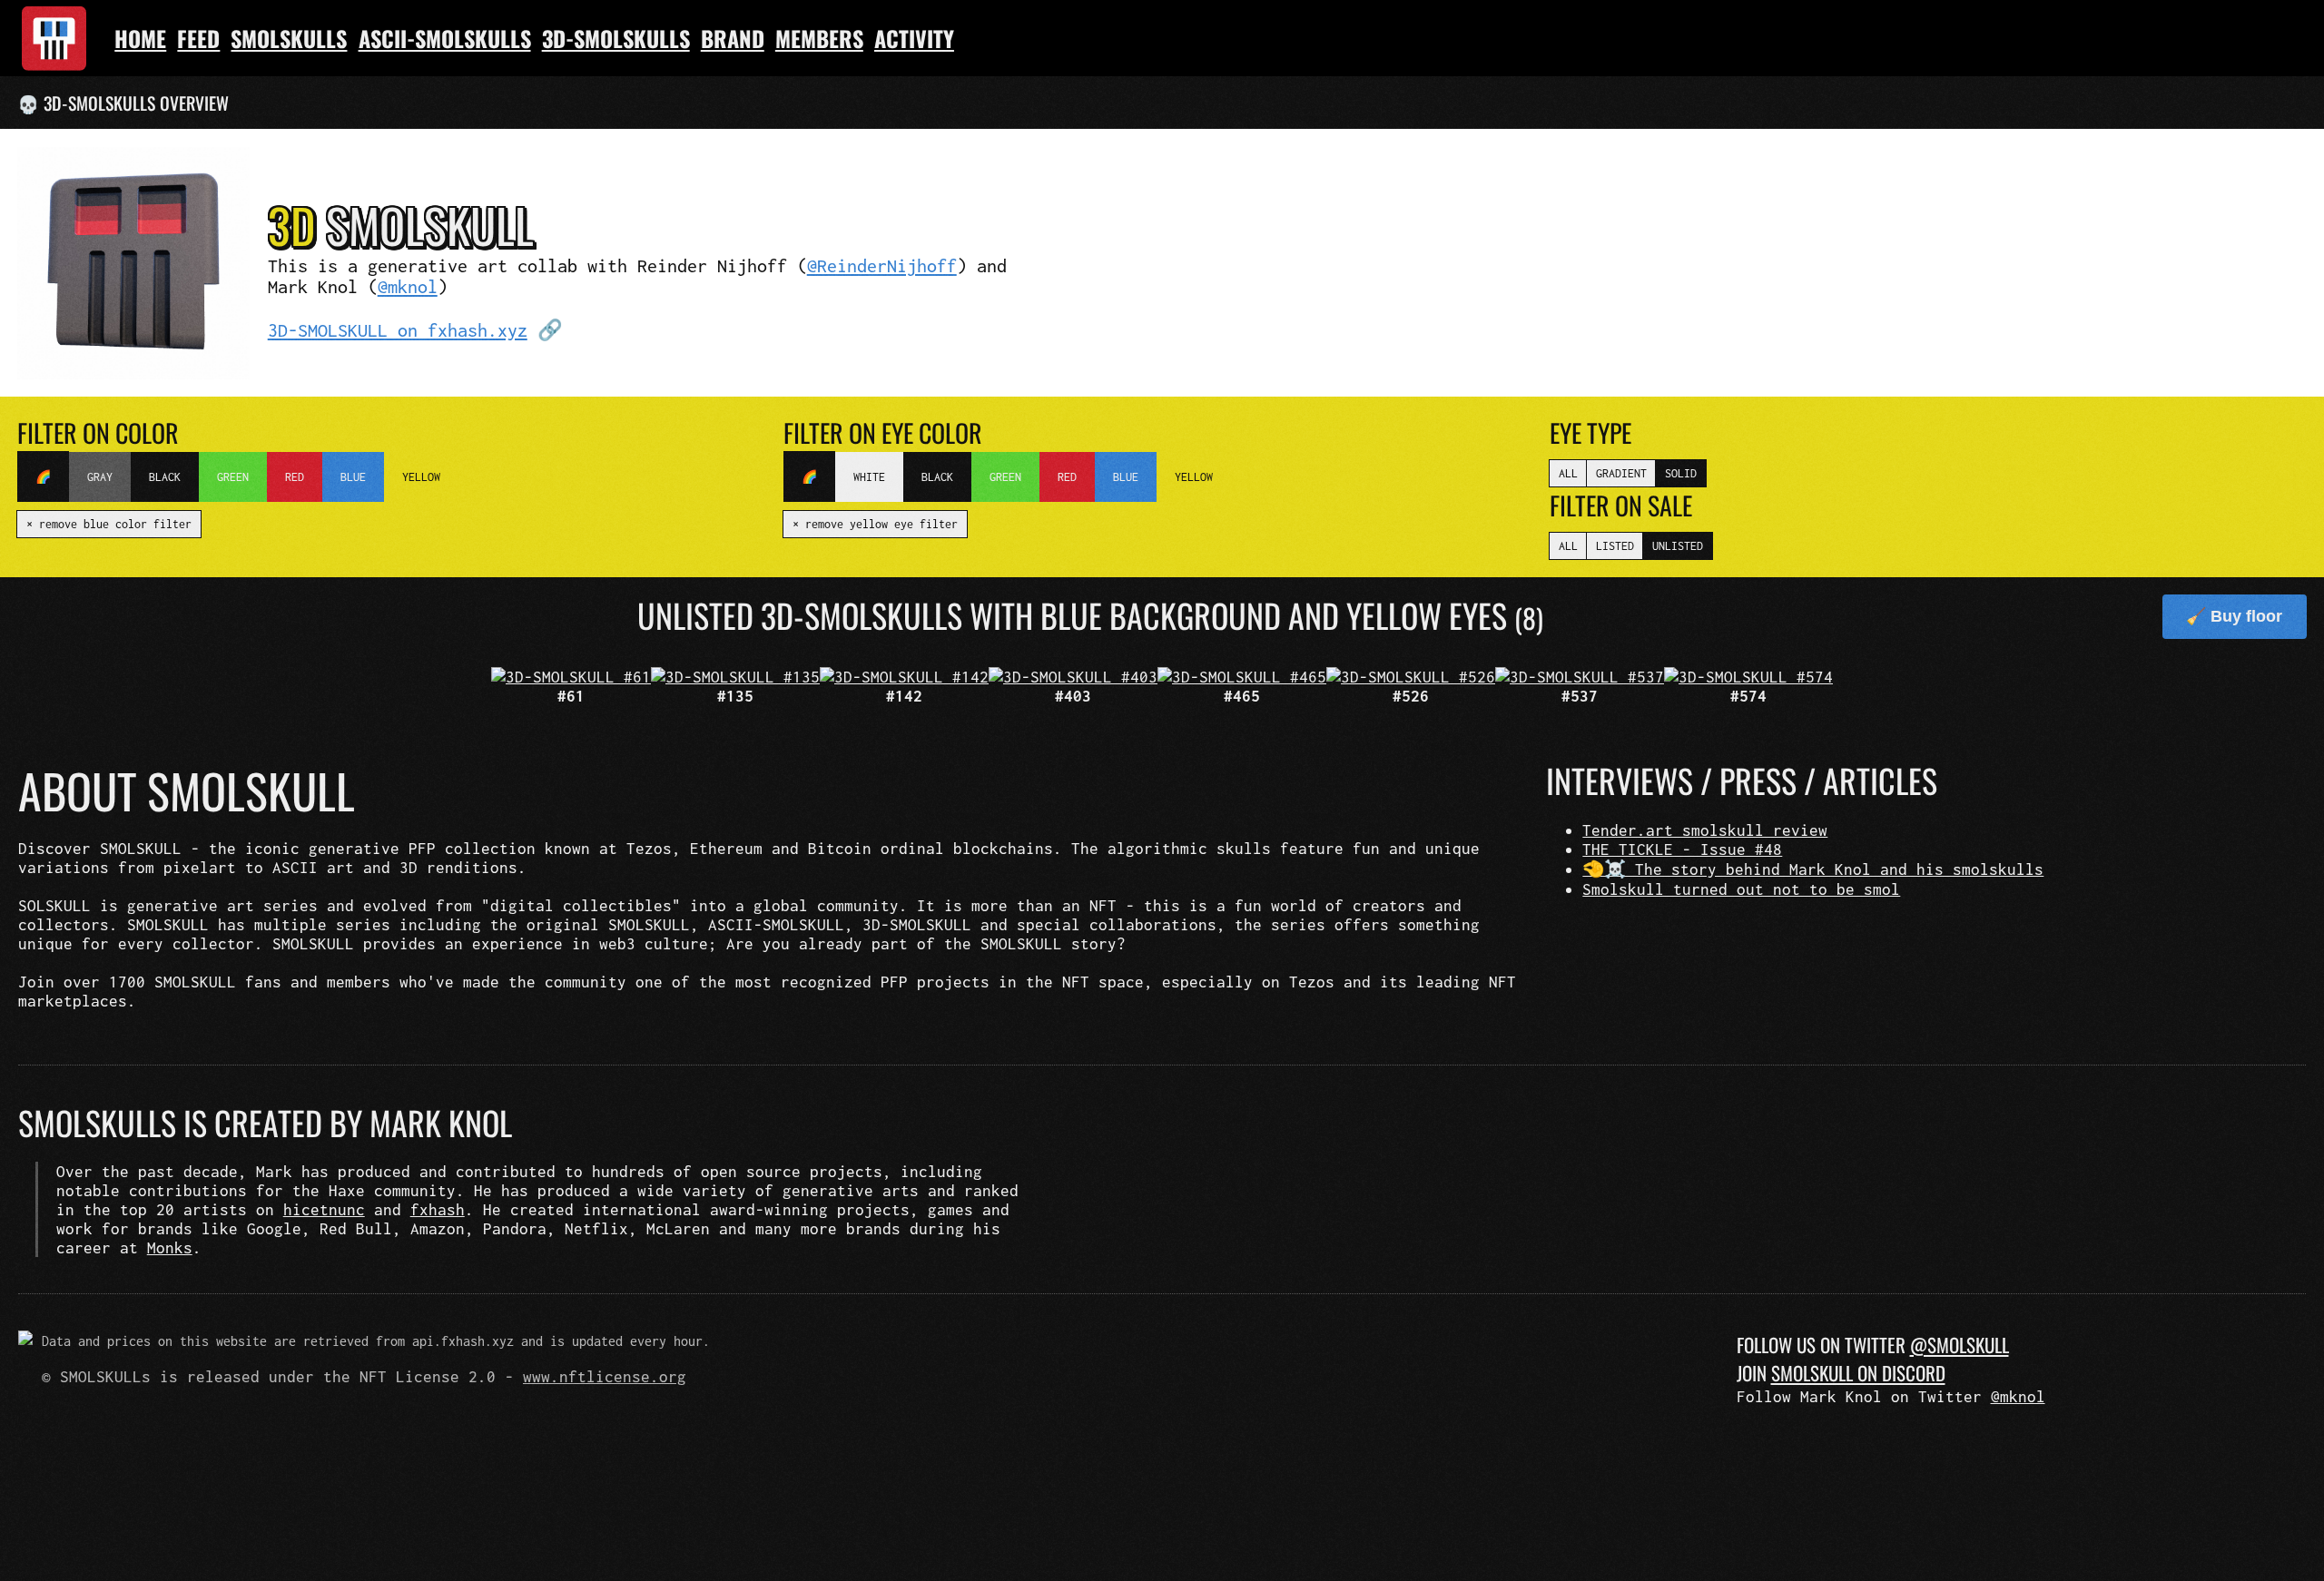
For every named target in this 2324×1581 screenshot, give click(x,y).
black (165, 477)
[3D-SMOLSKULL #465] (1242, 677)
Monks (170, 1247)
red (295, 477)
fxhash (438, 1209)
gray (100, 477)
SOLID (1681, 473)
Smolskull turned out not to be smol (1741, 889)
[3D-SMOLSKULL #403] (1073, 677)
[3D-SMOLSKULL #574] (1748, 677)
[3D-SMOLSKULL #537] (1580, 677)
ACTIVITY (914, 38)
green (233, 477)
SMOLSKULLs (289, 38)
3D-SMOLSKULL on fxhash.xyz (398, 330)
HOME (140, 38)
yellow (421, 477)
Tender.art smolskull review (1705, 830)
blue (353, 477)
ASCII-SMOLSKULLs (445, 38)
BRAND (733, 38)
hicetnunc (324, 1209)
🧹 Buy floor (2234, 616)
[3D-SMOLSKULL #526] (1411, 677)
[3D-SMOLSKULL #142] (904, 677)
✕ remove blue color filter (109, 524)
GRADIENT (1621, 473)
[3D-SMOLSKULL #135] (735, 677)
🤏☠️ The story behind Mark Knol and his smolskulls (1813, 869)
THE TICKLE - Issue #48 (1682, 849)
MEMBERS (819, 38)
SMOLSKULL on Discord (1858, 1373)
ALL (1568, 473)
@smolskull (1960, 1345)
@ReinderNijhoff (882, 265)
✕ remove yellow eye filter (875, 524)
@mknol (408, 286)
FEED (198, 38)
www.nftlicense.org (605, 1376)
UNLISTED (1678, 546)
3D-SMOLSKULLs (616, 38)
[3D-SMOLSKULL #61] (571, 677)
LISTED (1615, 546)
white (869, 477)
